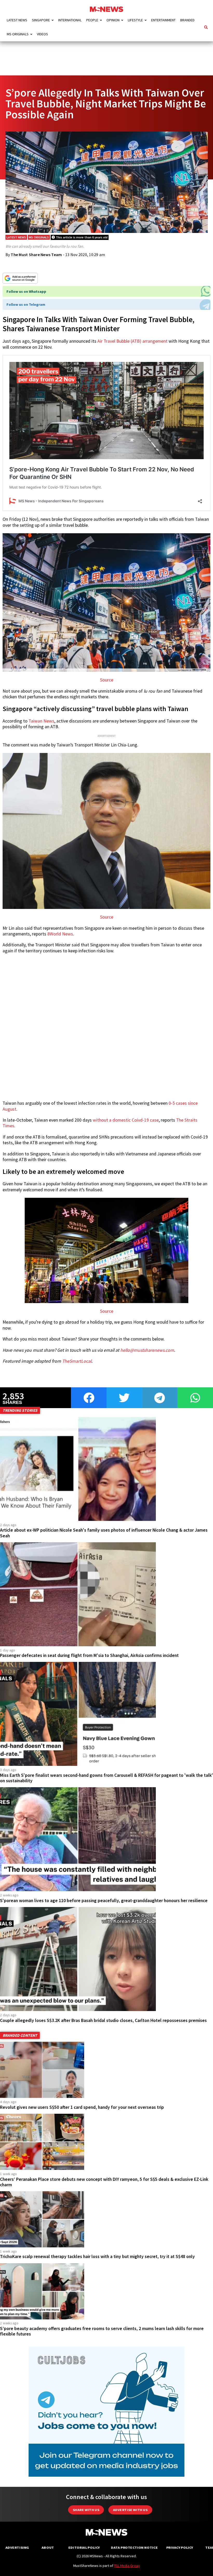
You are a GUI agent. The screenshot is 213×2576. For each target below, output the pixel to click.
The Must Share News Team (36, 255)
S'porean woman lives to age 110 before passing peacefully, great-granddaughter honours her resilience (104, 1901)
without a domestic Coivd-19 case (126, 1120)
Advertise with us (130, 2510)
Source (107, 680)
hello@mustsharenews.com (147, 1350)
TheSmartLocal (77, 1361)
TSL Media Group (127, 2566)
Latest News (17, 20)
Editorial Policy (84, 2548)
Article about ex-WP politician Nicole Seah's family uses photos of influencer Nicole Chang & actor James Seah (104, 1533)
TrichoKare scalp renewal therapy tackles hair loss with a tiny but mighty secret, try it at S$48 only (97, 2256)
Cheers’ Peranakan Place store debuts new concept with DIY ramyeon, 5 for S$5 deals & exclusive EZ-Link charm (104, 2182)
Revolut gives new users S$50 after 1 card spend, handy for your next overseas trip (82, 2107)
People (92, 20)
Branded (187, 20)
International (70, 20)
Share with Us (86, 2510)
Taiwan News (41, 721)
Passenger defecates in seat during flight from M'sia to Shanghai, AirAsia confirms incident (89, 1655)
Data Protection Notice (134, 2548)
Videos (42, 34)
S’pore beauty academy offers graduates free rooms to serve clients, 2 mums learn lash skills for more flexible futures (102, 2331)
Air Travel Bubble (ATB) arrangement (132, 341)
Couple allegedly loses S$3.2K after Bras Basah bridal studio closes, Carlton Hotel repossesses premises (103, 2020)
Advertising (17, 2548)
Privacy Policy (180, 2548)
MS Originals (18, 34)
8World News (60, 934)
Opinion (113, 20)
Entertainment (163, 20)
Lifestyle (135, 20)
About (48, 2548)
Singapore (41, 20)
